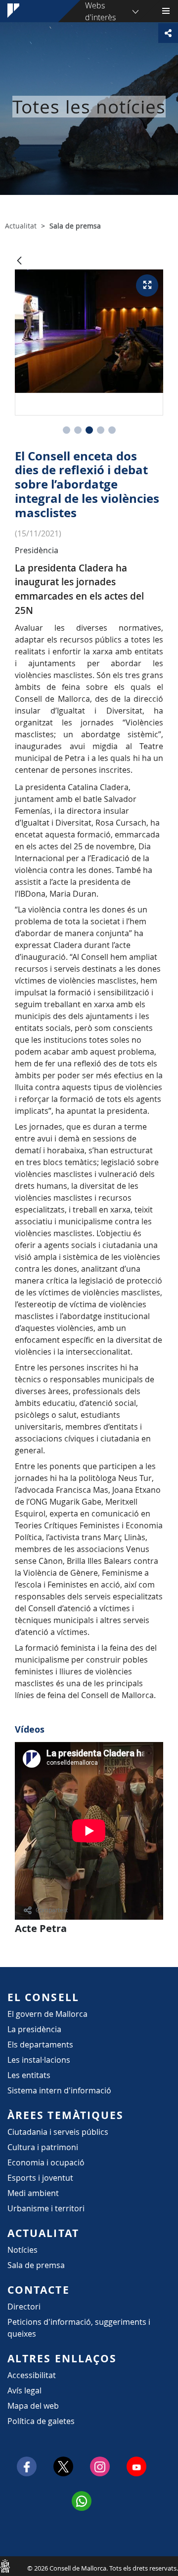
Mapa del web (33, 2406)
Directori (24, 2307)
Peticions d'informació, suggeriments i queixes (79, 2328)
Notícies (22, 2250)
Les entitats (29, 2075)
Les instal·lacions (39, 2060)
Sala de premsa (36, 2265)
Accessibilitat (32, 2375)
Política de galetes (41, 2421)
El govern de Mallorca (47, 2014)
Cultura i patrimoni (43, 2147)
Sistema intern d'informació (59, 2090)
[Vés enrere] (19, 261)
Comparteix (52, 1910)
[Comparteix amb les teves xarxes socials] (168, 33)
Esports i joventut (40, 2178)
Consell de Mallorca (5, 2566)
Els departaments (40, 2045)
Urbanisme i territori (46, 2208)
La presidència (34, 2029)
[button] (67, 430)
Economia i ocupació (46, 2162)
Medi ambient (33, 2193)
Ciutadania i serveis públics (58, 2132)
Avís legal (24, 2390)
